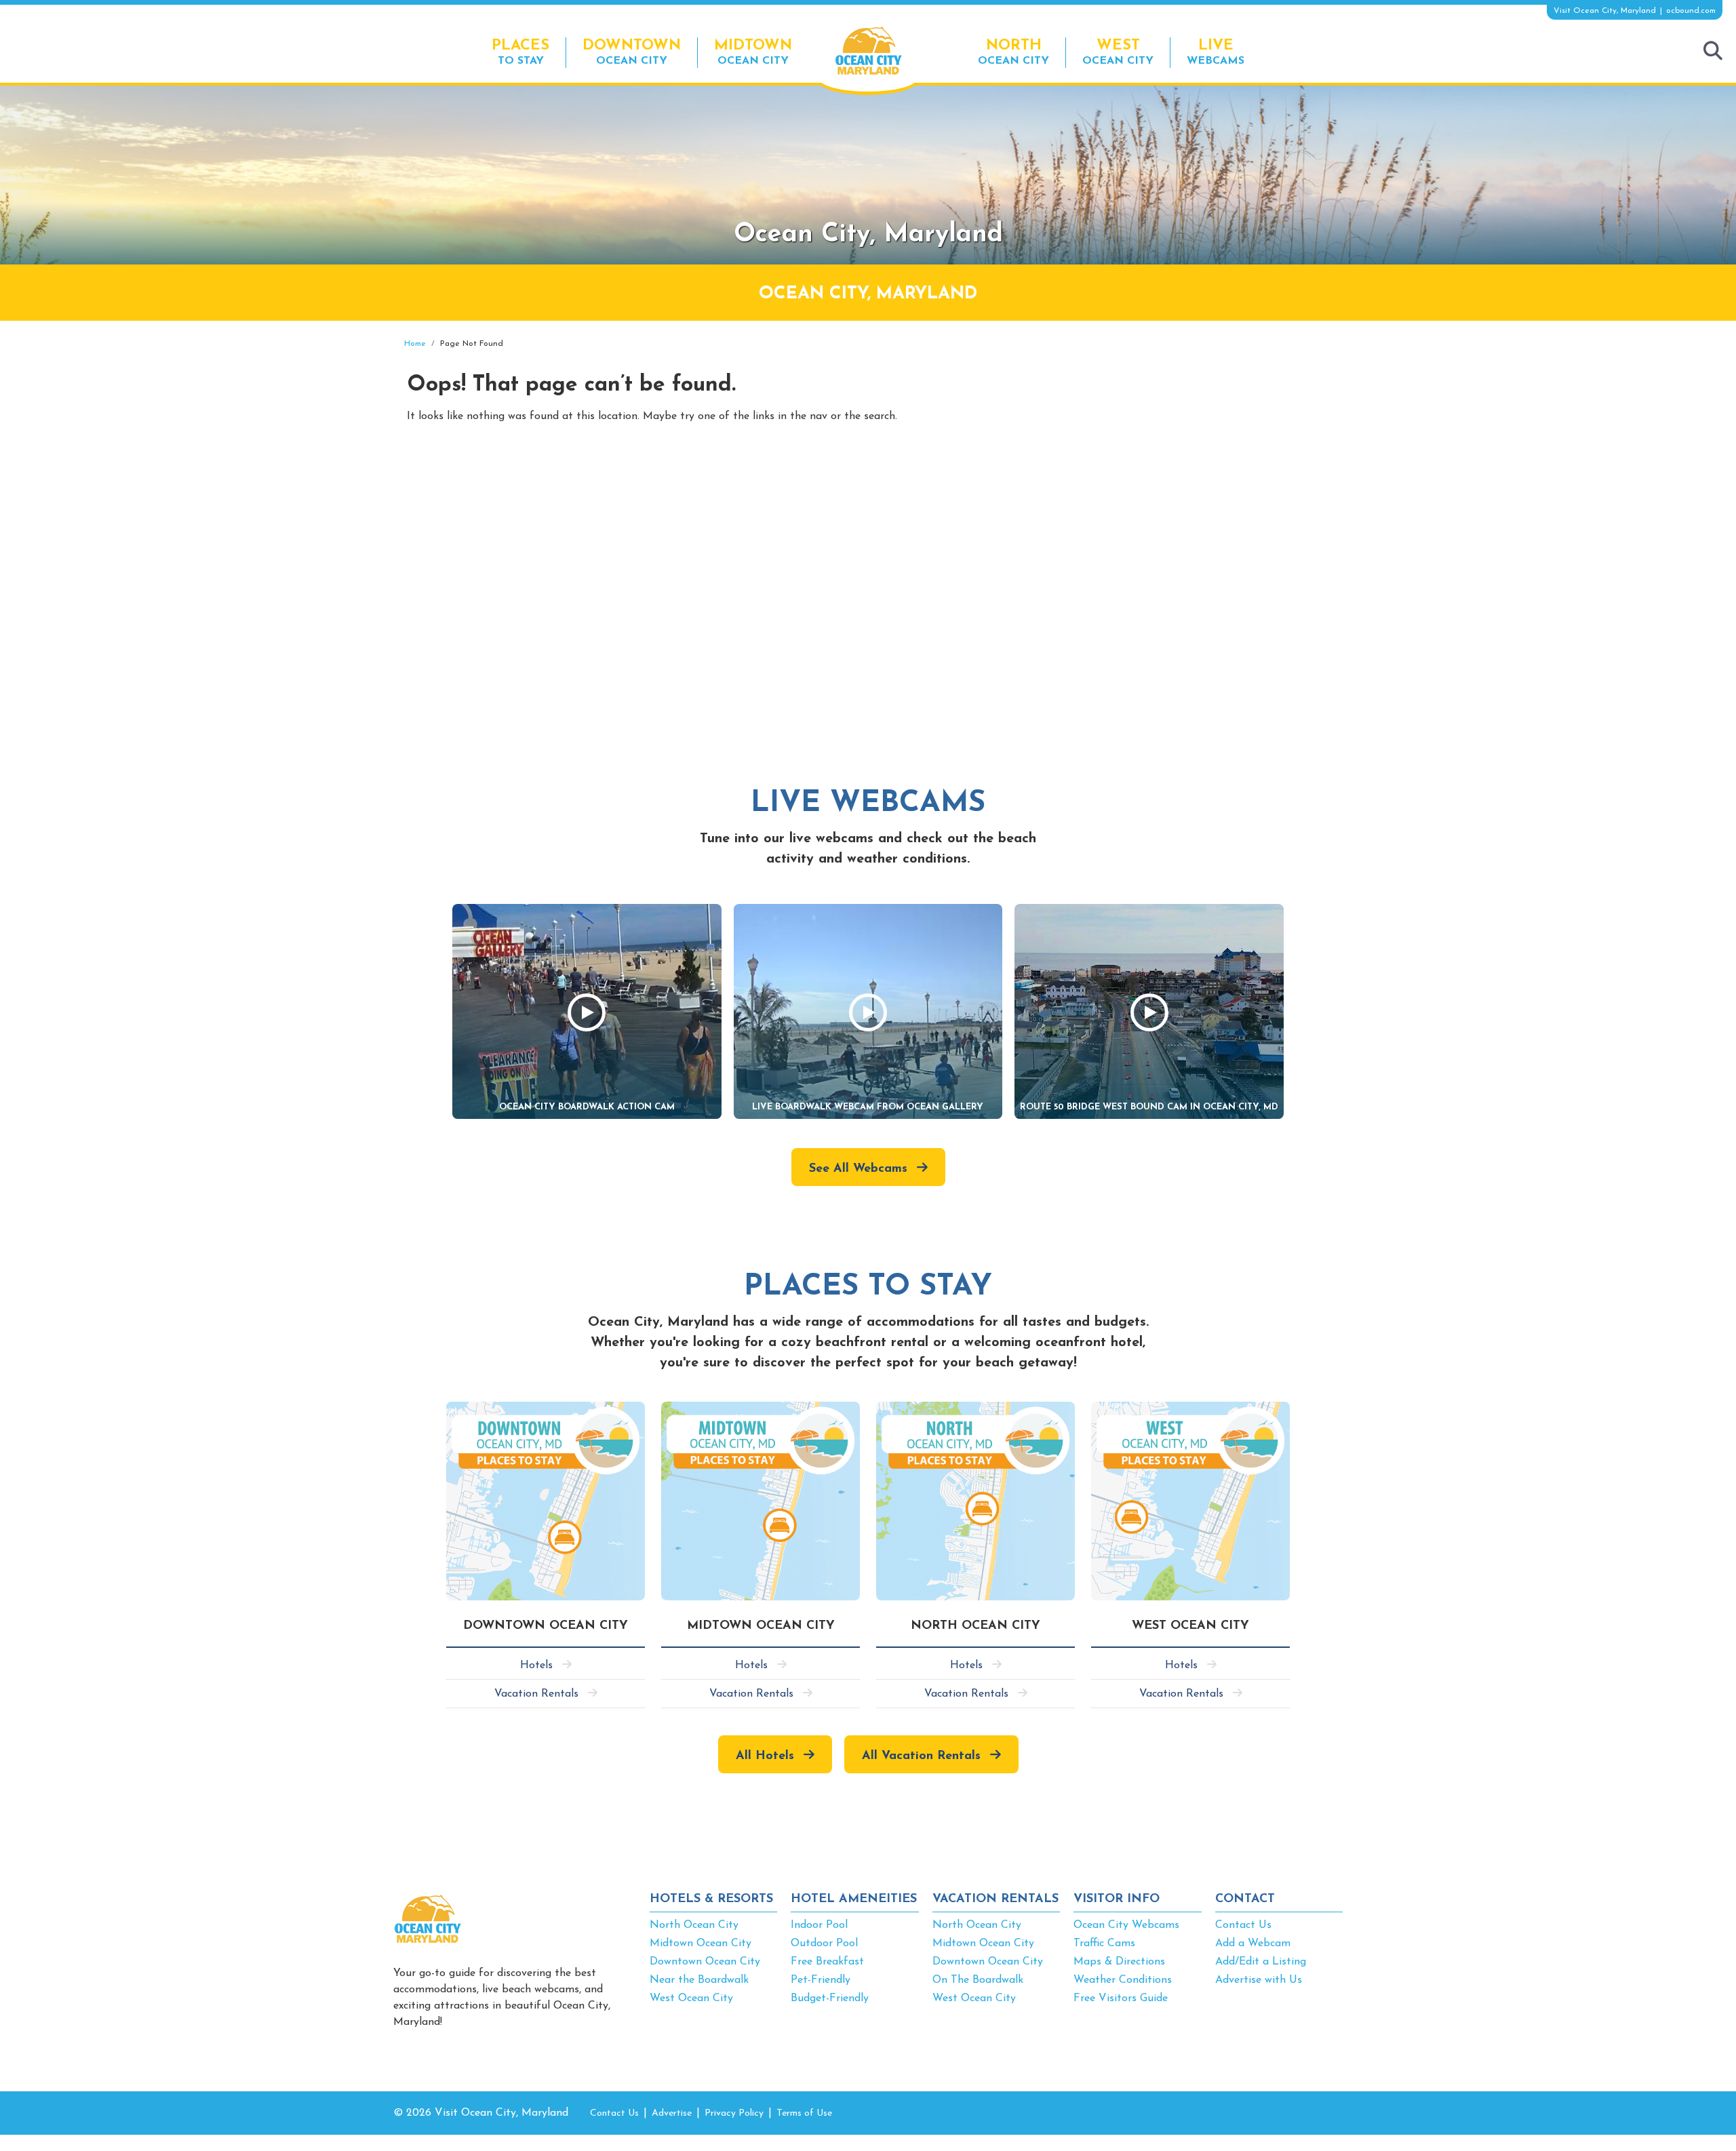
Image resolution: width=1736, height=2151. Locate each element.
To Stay (520, 52)
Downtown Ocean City (705, 1962)
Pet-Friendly (821, 1980)
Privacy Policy (734, 2113)
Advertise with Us (1259, 1980)
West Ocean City (691, 1998)
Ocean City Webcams (1126, 1925)
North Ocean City (694, 1925)
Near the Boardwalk (699, 1980)
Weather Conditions (1123, 1980)
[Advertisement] (1221, 436)
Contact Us (1243, 1925)
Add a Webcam (1253, 1943)
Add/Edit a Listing (1261, 1962)
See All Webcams (858, 1169)
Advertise (672, 2113)
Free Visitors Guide (1121, 1998)
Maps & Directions (1119, 1962)
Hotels (536, 1665)
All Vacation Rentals (921, 1756)
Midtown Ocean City (701, 1943)
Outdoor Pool (824, 1943)
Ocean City (632, 52)
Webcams (1216, 52)
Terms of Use (804, 2113)
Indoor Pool (819, 1925)
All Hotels (765, 1756)
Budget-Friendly (830, 1998)
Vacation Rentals (536, 1694)
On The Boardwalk (978, 1980)
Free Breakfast (827, 1962)
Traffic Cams (1104, 1943)
